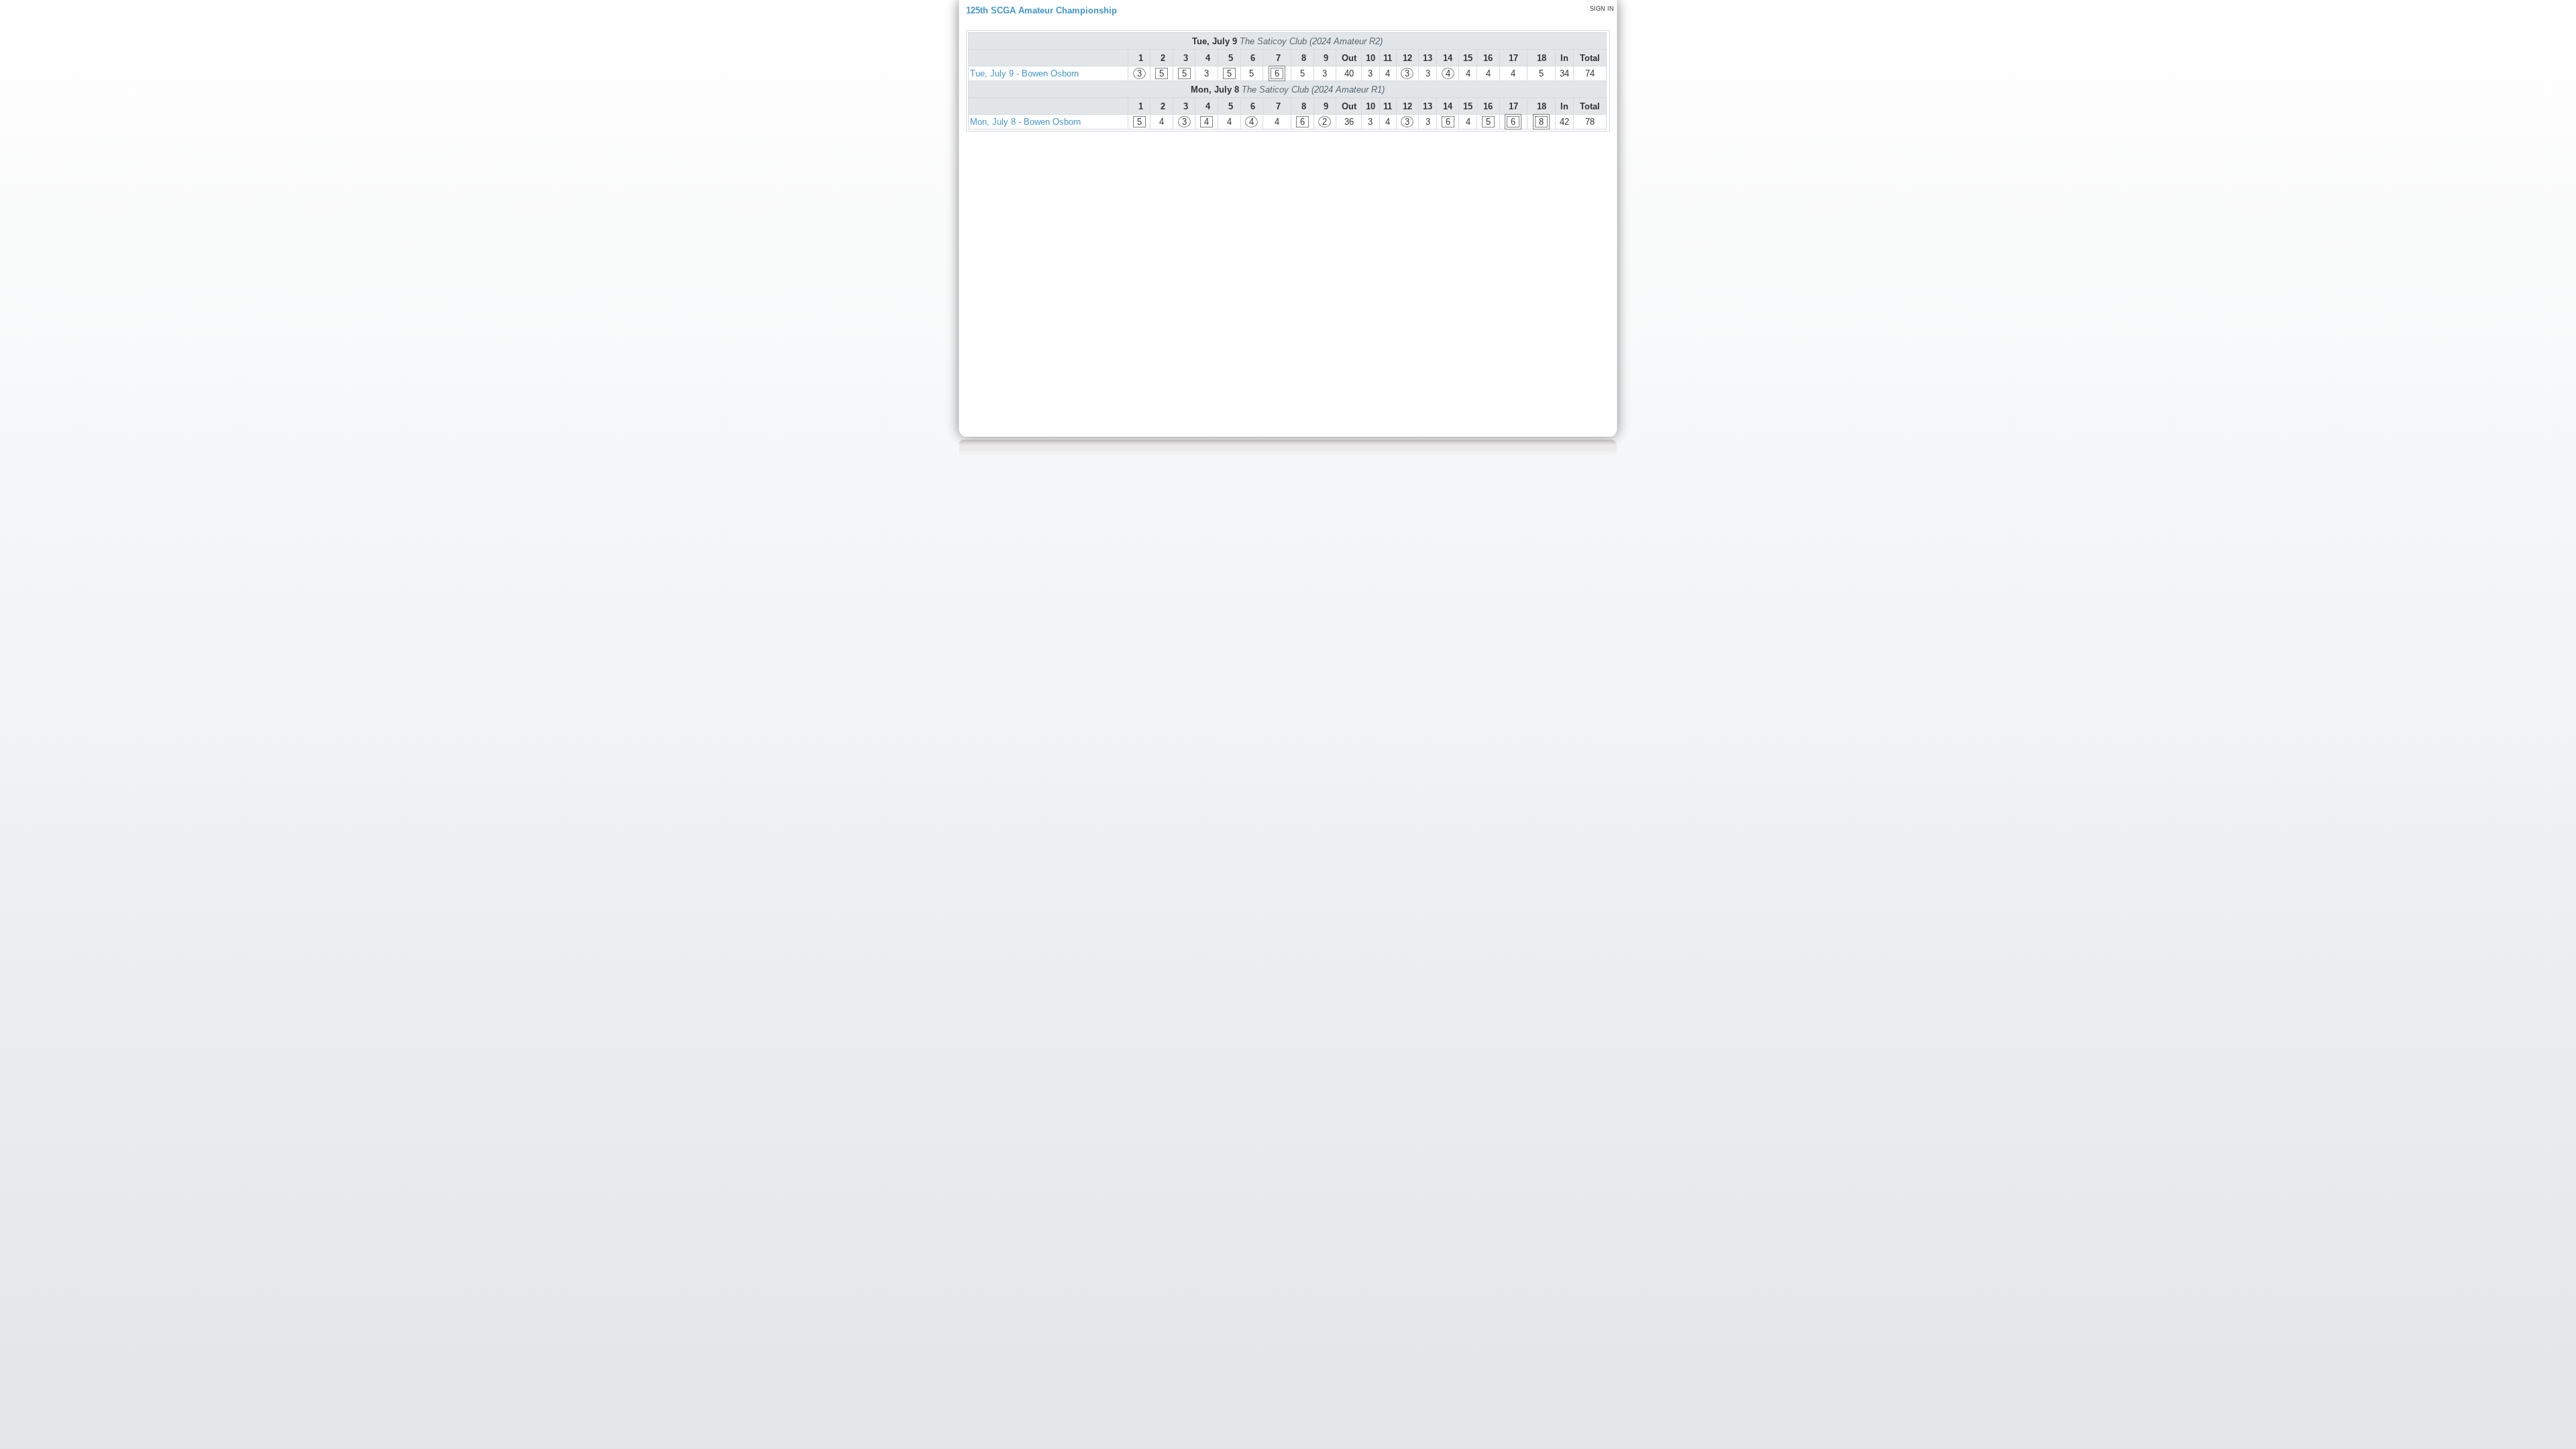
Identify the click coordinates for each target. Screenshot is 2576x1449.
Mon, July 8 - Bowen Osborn (1025, 122)
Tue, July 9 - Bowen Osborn (1024, 73)
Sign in (1602, 9)
